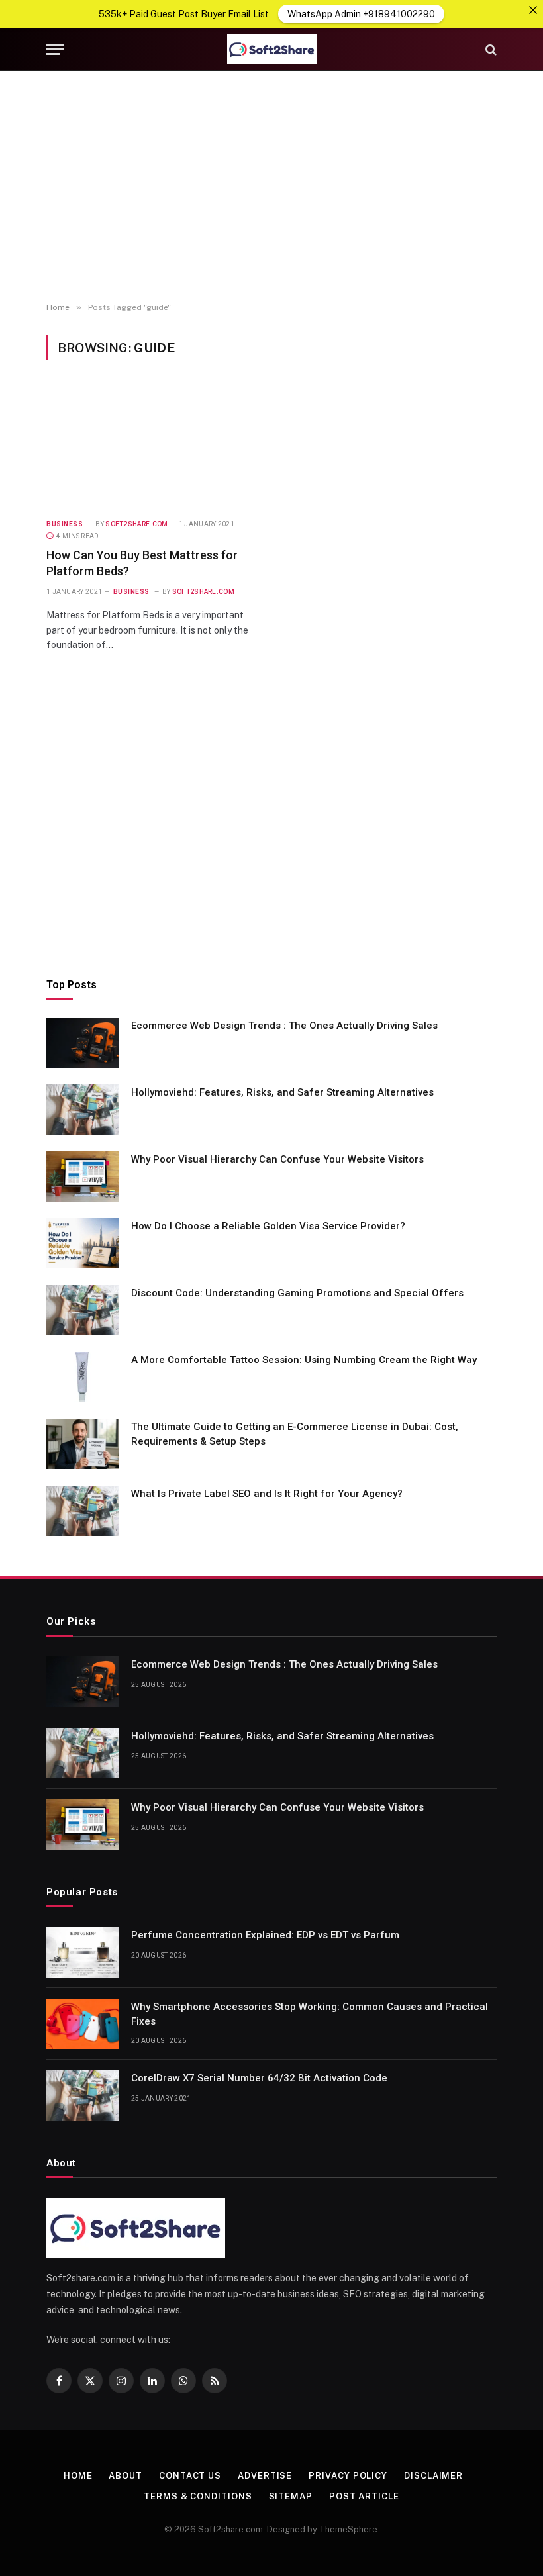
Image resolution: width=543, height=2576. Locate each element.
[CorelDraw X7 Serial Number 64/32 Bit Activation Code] (83, 2095)
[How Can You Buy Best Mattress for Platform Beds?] (153, 447)
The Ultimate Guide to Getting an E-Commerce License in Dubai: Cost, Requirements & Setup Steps (295, 1434)
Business (65, 524)
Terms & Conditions (198, 2496)
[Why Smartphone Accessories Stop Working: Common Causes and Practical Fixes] (83, 2024)
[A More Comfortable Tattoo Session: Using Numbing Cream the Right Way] (83, 1377)
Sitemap (291, 2496)
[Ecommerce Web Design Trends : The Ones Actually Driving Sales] (83, 1043)
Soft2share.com (136, 524)
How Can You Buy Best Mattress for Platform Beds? (142, 563)
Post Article (364, 2496)
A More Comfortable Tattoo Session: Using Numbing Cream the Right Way (304, 1360)
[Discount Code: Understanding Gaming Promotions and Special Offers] (83, 1310)
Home (78, 2476)
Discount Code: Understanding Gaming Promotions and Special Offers (297, 1293)
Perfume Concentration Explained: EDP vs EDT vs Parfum (265, 1935)
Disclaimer (433, 2476)
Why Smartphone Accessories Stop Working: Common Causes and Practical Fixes (310, 2014)
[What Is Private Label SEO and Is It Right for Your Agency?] (83, 1511)
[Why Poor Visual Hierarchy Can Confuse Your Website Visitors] (83, 1176)
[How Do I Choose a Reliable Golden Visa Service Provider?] (83, 1243)
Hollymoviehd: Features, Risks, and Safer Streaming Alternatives (284, 1092)
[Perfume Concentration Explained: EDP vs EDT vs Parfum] (83, 1952)
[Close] (533, 10)
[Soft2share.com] (271, 49)
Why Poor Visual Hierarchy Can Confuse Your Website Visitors (277, 1159)
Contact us (190, 2476)
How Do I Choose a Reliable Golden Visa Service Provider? (268, 1226)
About (125, 2476)
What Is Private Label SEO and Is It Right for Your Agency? (267, 1494)
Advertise (265, 2476)
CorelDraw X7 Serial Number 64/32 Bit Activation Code (259, 2078)
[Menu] (55, 49)
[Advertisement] (271, 187)
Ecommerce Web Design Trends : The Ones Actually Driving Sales (284, 1026)
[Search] (490, 49)
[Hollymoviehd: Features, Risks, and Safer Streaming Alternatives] (83, 1110)
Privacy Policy (348, 2476)
